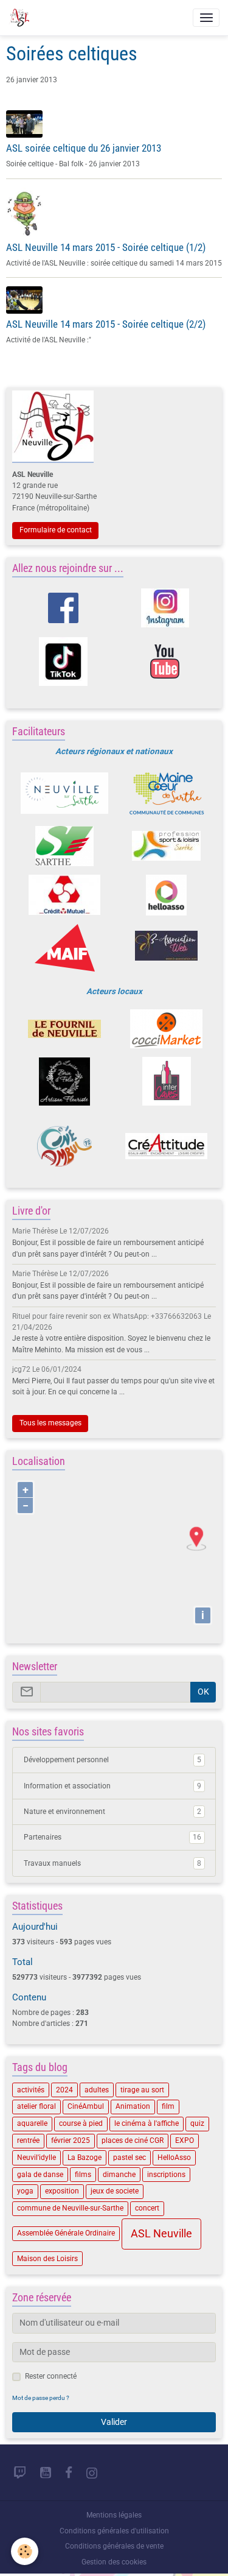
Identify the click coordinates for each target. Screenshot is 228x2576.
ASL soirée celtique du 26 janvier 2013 (84, 148)
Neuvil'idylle (36, 2158)
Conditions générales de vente (114, 2546)
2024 (64, 2090)
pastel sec (130, 2158)
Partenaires (112, 1837)
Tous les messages (50, 1423)
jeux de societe (115, 2191)
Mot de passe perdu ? (41, 2398)
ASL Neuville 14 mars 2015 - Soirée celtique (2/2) (106, 324)
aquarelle (32, 2123)
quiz (197, 2123)
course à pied (81, 2123)
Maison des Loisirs (47, 2259)
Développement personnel (112, 1760)
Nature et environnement (112, 1812)
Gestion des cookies (114, 2562)
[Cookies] (25, 2551)
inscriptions (166, 2175)
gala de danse (40, 2175)
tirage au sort (142, 2090)
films (83, 2175)
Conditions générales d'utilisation (114, 2531)
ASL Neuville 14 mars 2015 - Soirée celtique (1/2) (106, 247)
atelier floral (36, 2106)
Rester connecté (51, 2376)
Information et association (112, 1786)
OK (203, 1692)
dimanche (119, 2175)
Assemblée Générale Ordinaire (66, 2233)
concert (147, 2208)
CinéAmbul (86, 2106)
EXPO (185, 2140)
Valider (114, 2422)
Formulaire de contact (56, 530)
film (168, 2106)
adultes (97, 2090)
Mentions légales (114, 2515)
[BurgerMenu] (206, 18)
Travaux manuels (112, 1863)
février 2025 (71, 2140)
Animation (133, 2106)
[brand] (21, 18)
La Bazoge (85, 2158)
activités (31, 2090)
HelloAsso (174, 2158)
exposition (62, 2191)
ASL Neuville (161, 2234)
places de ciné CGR (133, 2140)
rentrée (28, 2140)
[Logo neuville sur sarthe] (65, 793)
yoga (25, 2191)
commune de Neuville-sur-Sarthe (70, 2208)
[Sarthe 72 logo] (65, 846)
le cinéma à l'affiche (147, 2123)
